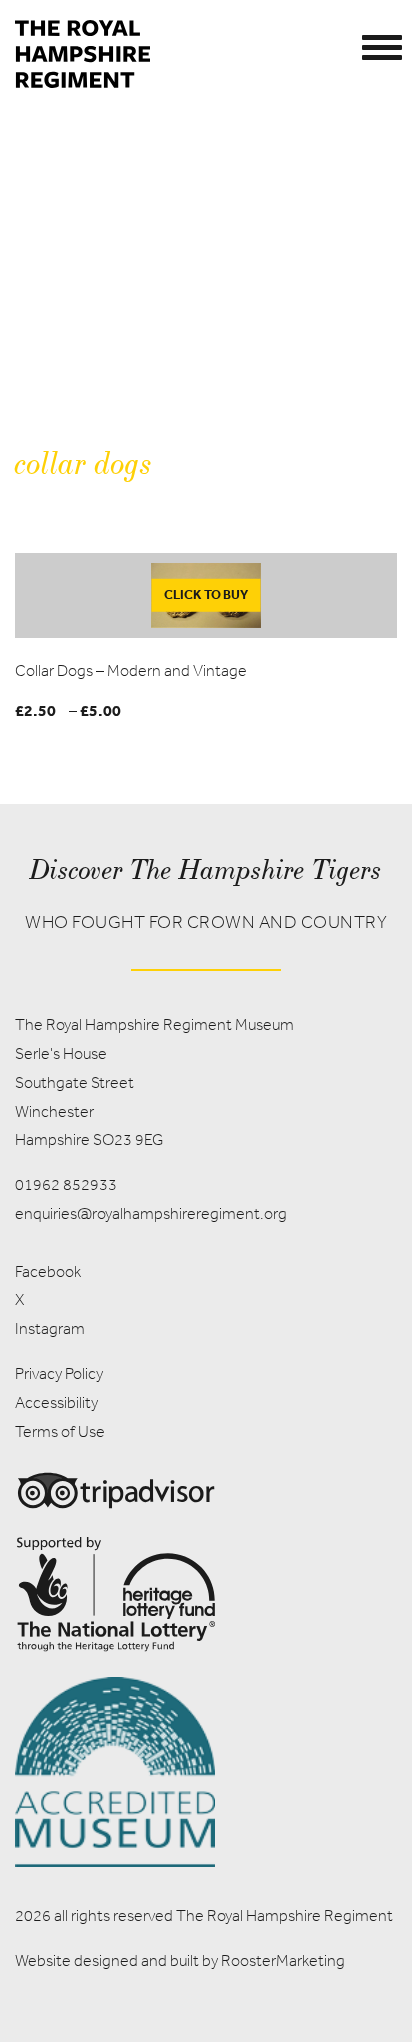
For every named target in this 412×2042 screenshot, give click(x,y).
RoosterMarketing (283, 1960)
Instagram (50, 1328)
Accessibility (56, 1402)
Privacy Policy (59, 1373)
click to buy (206, 594)
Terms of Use (60, 1431)
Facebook (48, 1271)
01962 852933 (66, 1184)
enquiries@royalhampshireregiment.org (151, 1213)
